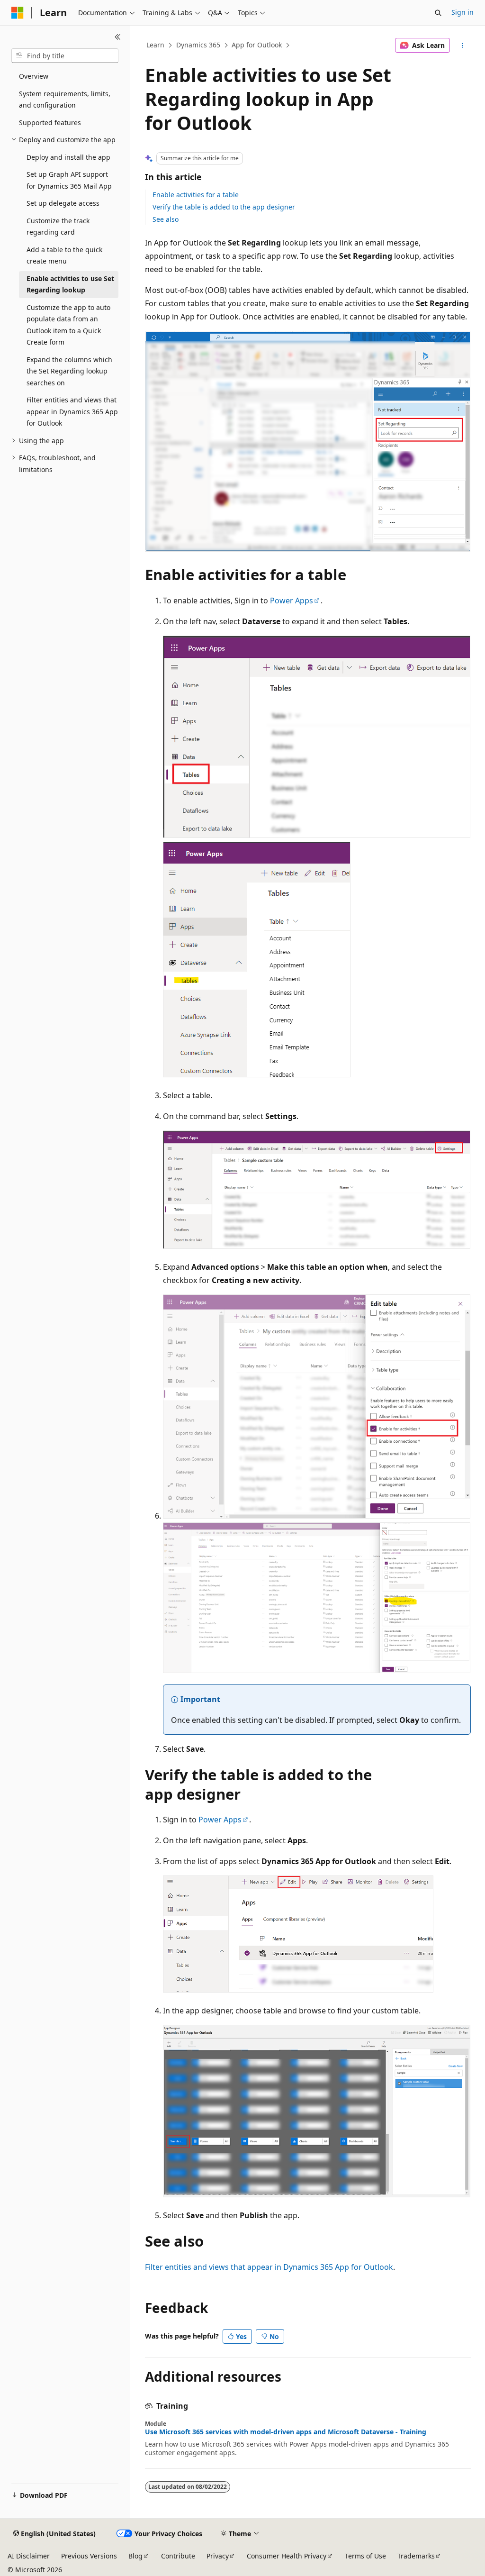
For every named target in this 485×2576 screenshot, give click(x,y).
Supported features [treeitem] (50, 123)
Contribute (178, 2556)
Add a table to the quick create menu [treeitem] (64, 255)
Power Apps (292, 601)
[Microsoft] (18, 13)
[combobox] (65, 56)
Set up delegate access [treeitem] (63, 203)
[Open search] (438, 13)
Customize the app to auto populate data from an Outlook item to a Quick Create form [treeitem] (68, 325)
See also (166, 219)
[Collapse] (118, 37)
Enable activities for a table (196, 195)
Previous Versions (89, 2556)
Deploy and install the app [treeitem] (68, 157)
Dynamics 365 (198, 45)
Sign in (463, 12)
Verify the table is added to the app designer (224, 207)
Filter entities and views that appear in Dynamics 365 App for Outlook (269, 2267)
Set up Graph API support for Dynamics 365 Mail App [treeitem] (69, 180)
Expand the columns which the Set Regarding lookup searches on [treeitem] (69, 371)
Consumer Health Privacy (287, 2556)
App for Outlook (257, 45)
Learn (155, 45)
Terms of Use (365, 2556)
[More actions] (462, 46)
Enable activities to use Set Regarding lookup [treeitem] (70, 284)
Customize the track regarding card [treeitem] (58, 227)
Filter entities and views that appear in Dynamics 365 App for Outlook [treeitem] (72, 411)
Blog (135, 2556)
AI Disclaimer (29, 2556)
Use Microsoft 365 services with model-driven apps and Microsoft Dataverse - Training (286, 2432)
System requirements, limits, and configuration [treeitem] (65, 100)
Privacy (218, 2556)
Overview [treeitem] (34, 76)
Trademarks (416, 2556)
